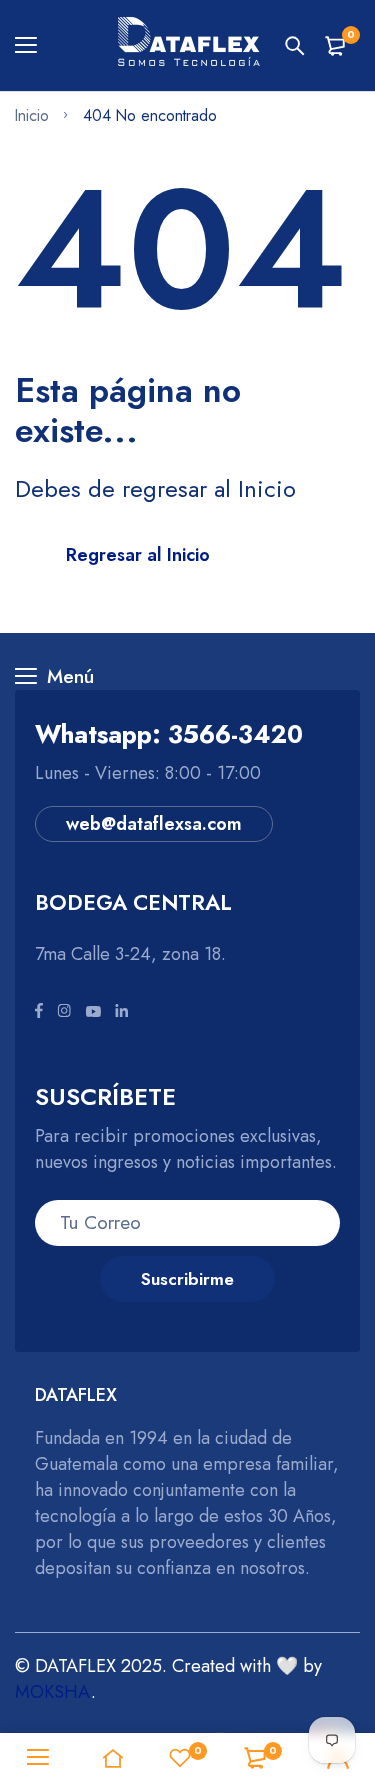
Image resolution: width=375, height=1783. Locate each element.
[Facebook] (39, 1012)
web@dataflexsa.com (154, 824)
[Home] (112, 1758)
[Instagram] (64, 1012)
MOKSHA (53, 1692)
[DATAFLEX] (188, 45)
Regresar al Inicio (138, 555)
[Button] (295, 46)
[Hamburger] (33, 46)
